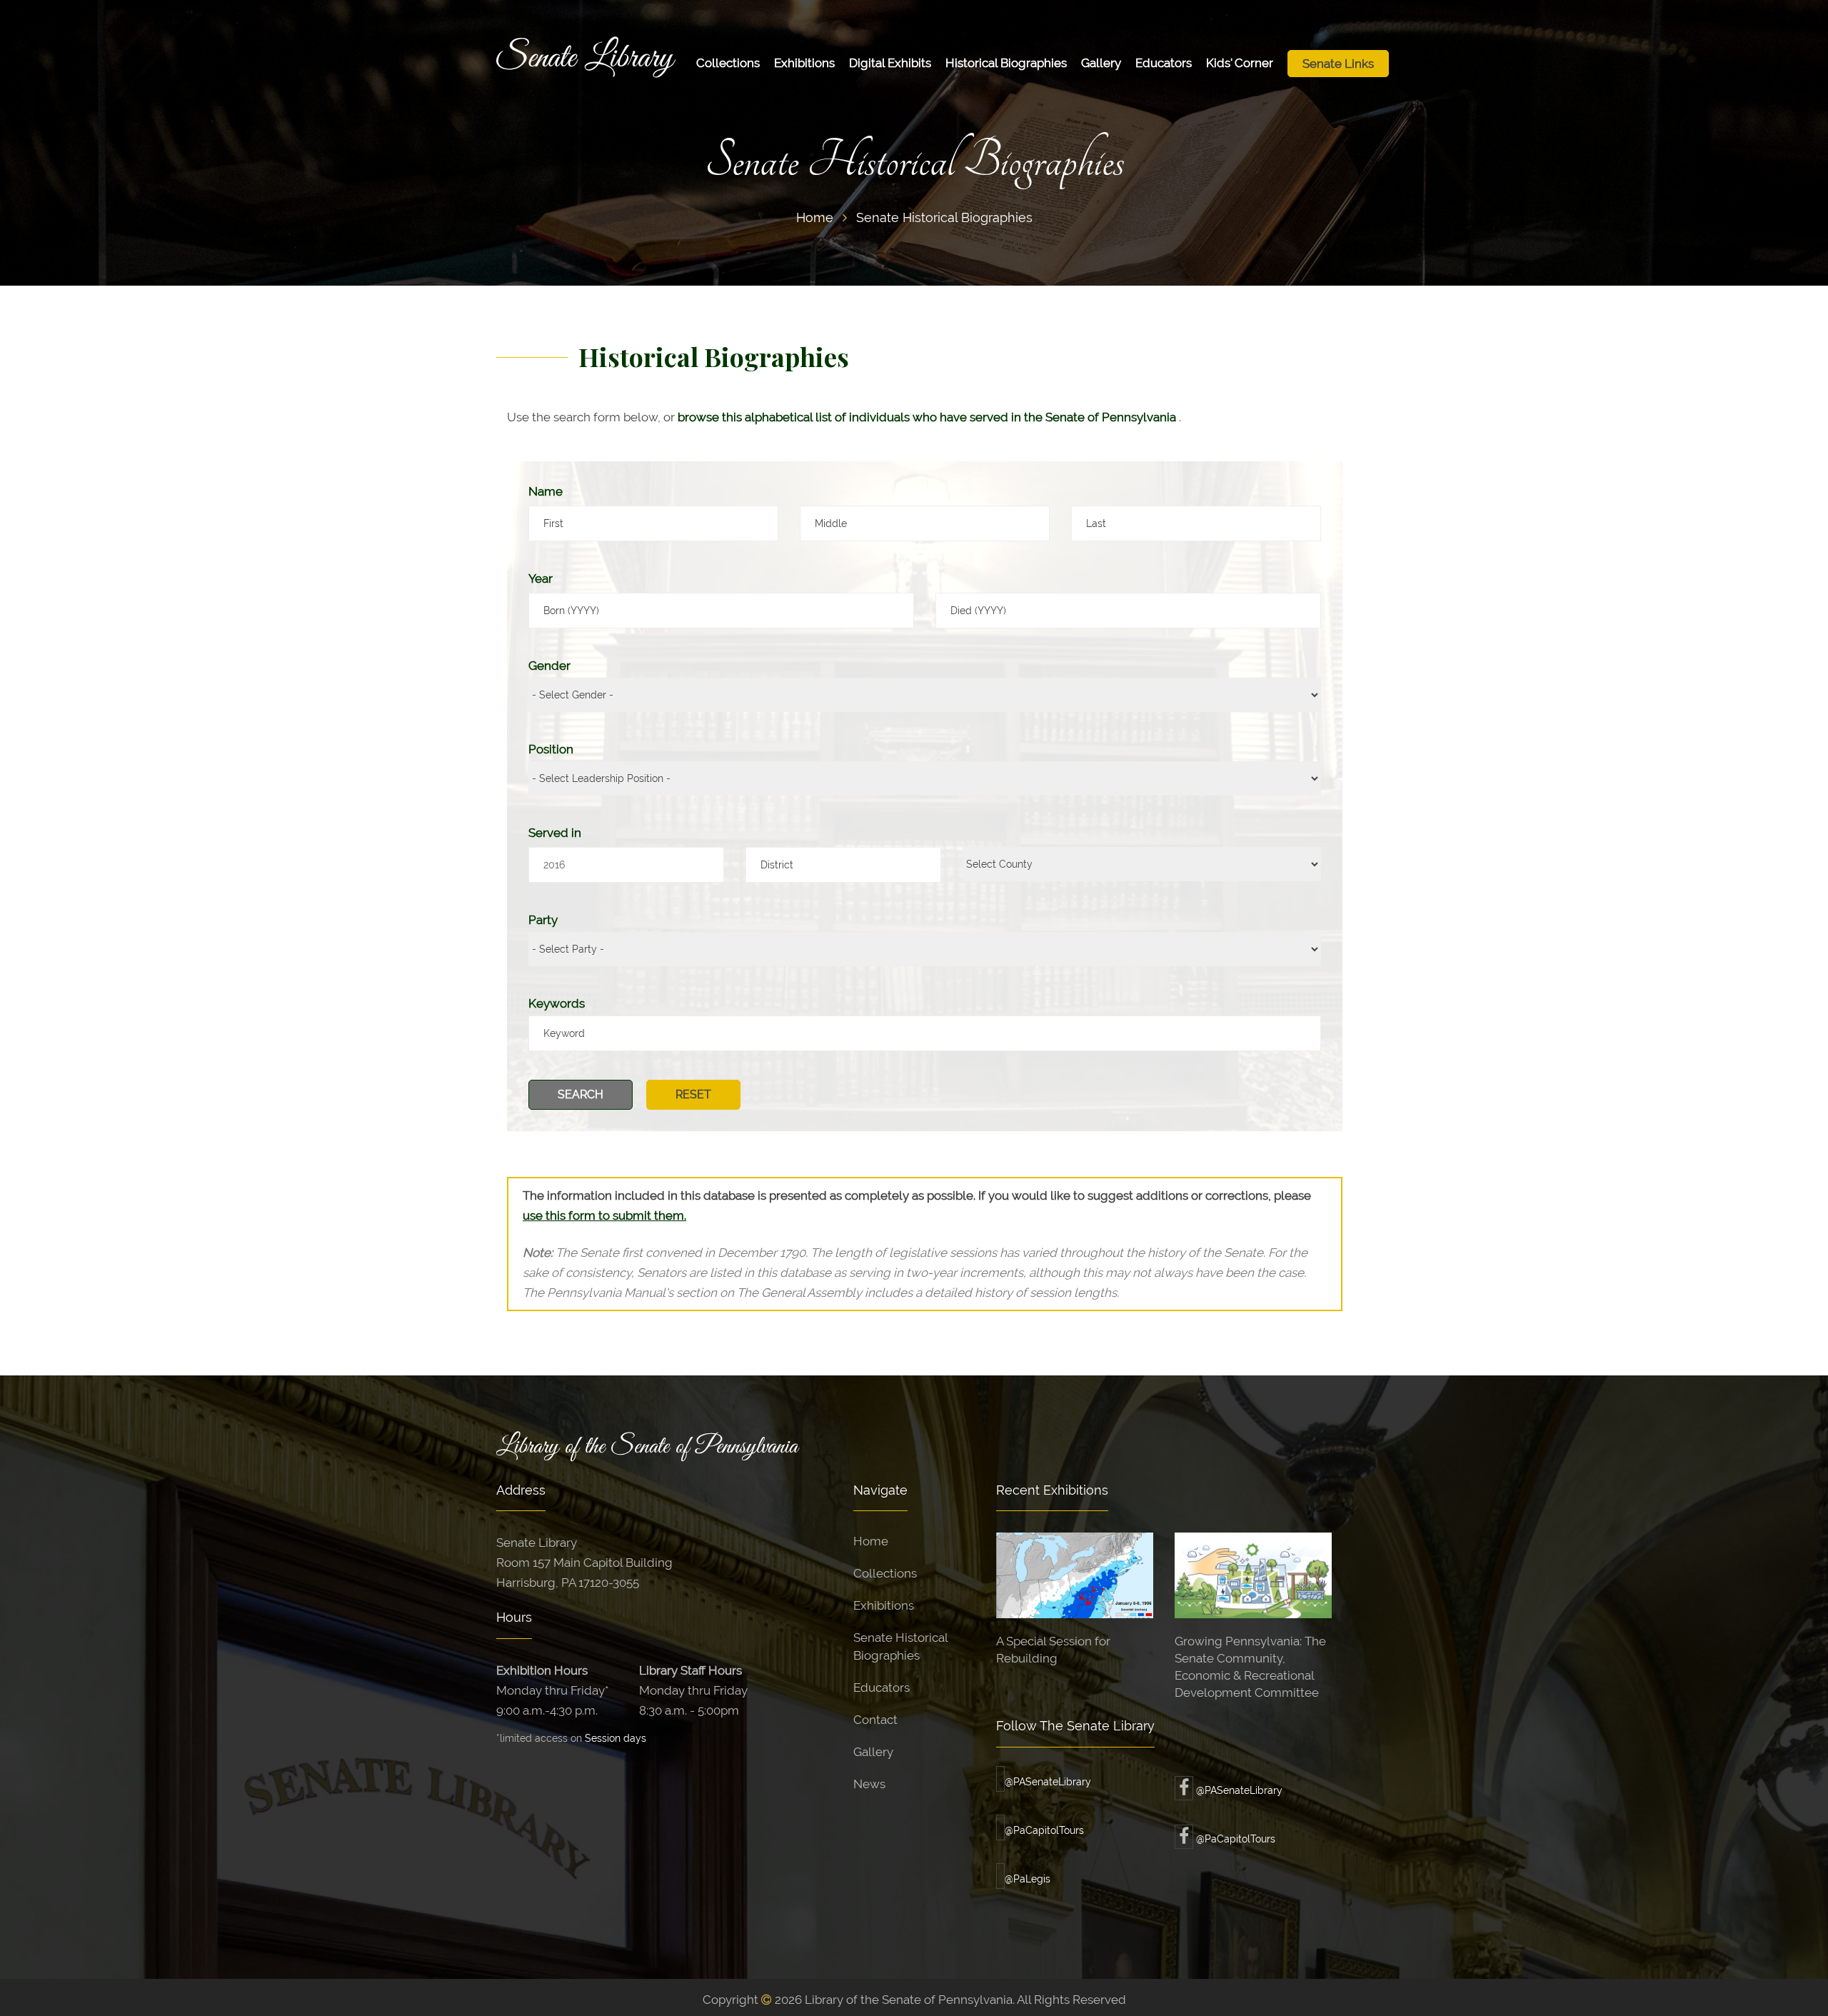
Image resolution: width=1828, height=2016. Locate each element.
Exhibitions (804, 63)
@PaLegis (1028, 1879)
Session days (616, 1738)
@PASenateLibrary (1048, 1782)
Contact (875, 1720)
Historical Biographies (1006, 63)
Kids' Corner (1240, 63)
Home (815, 217)
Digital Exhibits (890, 63)
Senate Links (1338, 64)
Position (551, 749)
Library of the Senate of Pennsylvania (647, 1447)
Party (543, 920)
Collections (728, 63)
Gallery (1101, 63)
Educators (1164, 63)
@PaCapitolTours (1044, 1830)
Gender (549, 666)
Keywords (557, 1003)
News (869, 1784)
